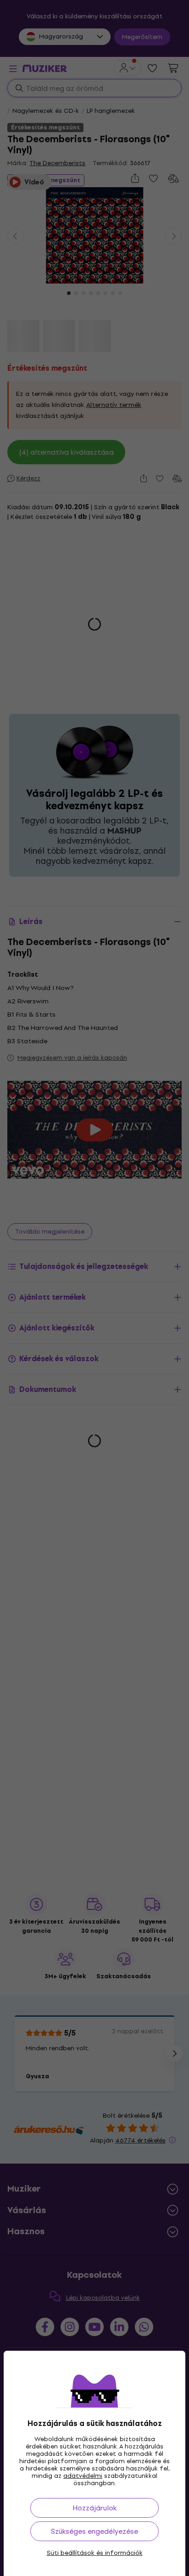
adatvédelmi (83, 2476)
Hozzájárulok (94, 2508)
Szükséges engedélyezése (94, 2531)
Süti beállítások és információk (95, 2553)
